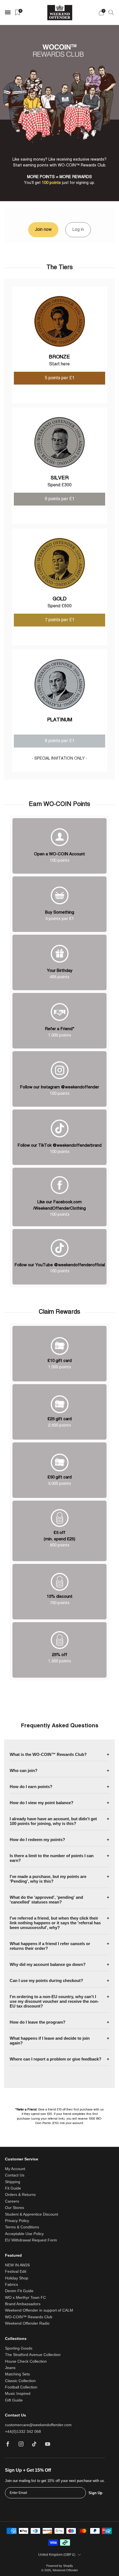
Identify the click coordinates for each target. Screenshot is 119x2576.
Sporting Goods (19, 2348)
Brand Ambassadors (23, 2304)
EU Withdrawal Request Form (31, 2240)
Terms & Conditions (22, 2227)
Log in (78, 230)
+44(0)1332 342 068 (23, 2432)
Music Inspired (18, 2394)
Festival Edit (16, 2272)
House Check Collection (26, 2361)
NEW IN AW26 (17, 2265)
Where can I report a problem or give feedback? (55, 2059)
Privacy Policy (17, 2221)
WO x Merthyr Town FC (25, 2298)
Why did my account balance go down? (48, 1964)
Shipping (13, 2182)
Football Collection (21, 2387)
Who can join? (24, 1770)
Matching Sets (17, 2374)
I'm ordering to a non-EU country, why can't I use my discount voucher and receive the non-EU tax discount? (54, 2001)
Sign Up (95, 2493)
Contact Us (15, 2175)
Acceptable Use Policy (24, 2234)
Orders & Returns (20, 2195)
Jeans (10, 2368)
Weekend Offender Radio (27, 2323)
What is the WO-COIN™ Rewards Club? (48, 1754)
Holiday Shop (17, 2278)
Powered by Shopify (60, 2566)
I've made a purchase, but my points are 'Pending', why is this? (48, 1879)
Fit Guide (13, 2188)
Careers (12, 2201)
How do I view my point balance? (42, 1803)
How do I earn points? (31, 1787)
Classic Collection (20, 2381)
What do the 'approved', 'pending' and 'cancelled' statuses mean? (46, 1900)
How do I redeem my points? (37, 1840)
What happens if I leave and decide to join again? (50, 2041)
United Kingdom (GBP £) (57, 2555)
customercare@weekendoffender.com (38, 2425)
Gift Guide (14, 2400)
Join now (43, 230)
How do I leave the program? (37, 2022)
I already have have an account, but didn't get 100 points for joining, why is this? (53, 1821)
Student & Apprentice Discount (32, 2214)
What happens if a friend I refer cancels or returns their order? (50, 1946)
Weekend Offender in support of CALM (39, 2310)
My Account (15, 2169)
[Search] (111, 12)
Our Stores (15, 2208)
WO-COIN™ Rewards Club (29, 2317)
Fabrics (11, 2285)
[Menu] (8, 12)
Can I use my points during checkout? (46, 1980)
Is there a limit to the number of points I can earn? (52, 1858)
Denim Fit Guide (19, 2291)
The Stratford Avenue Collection (33, 2355)
